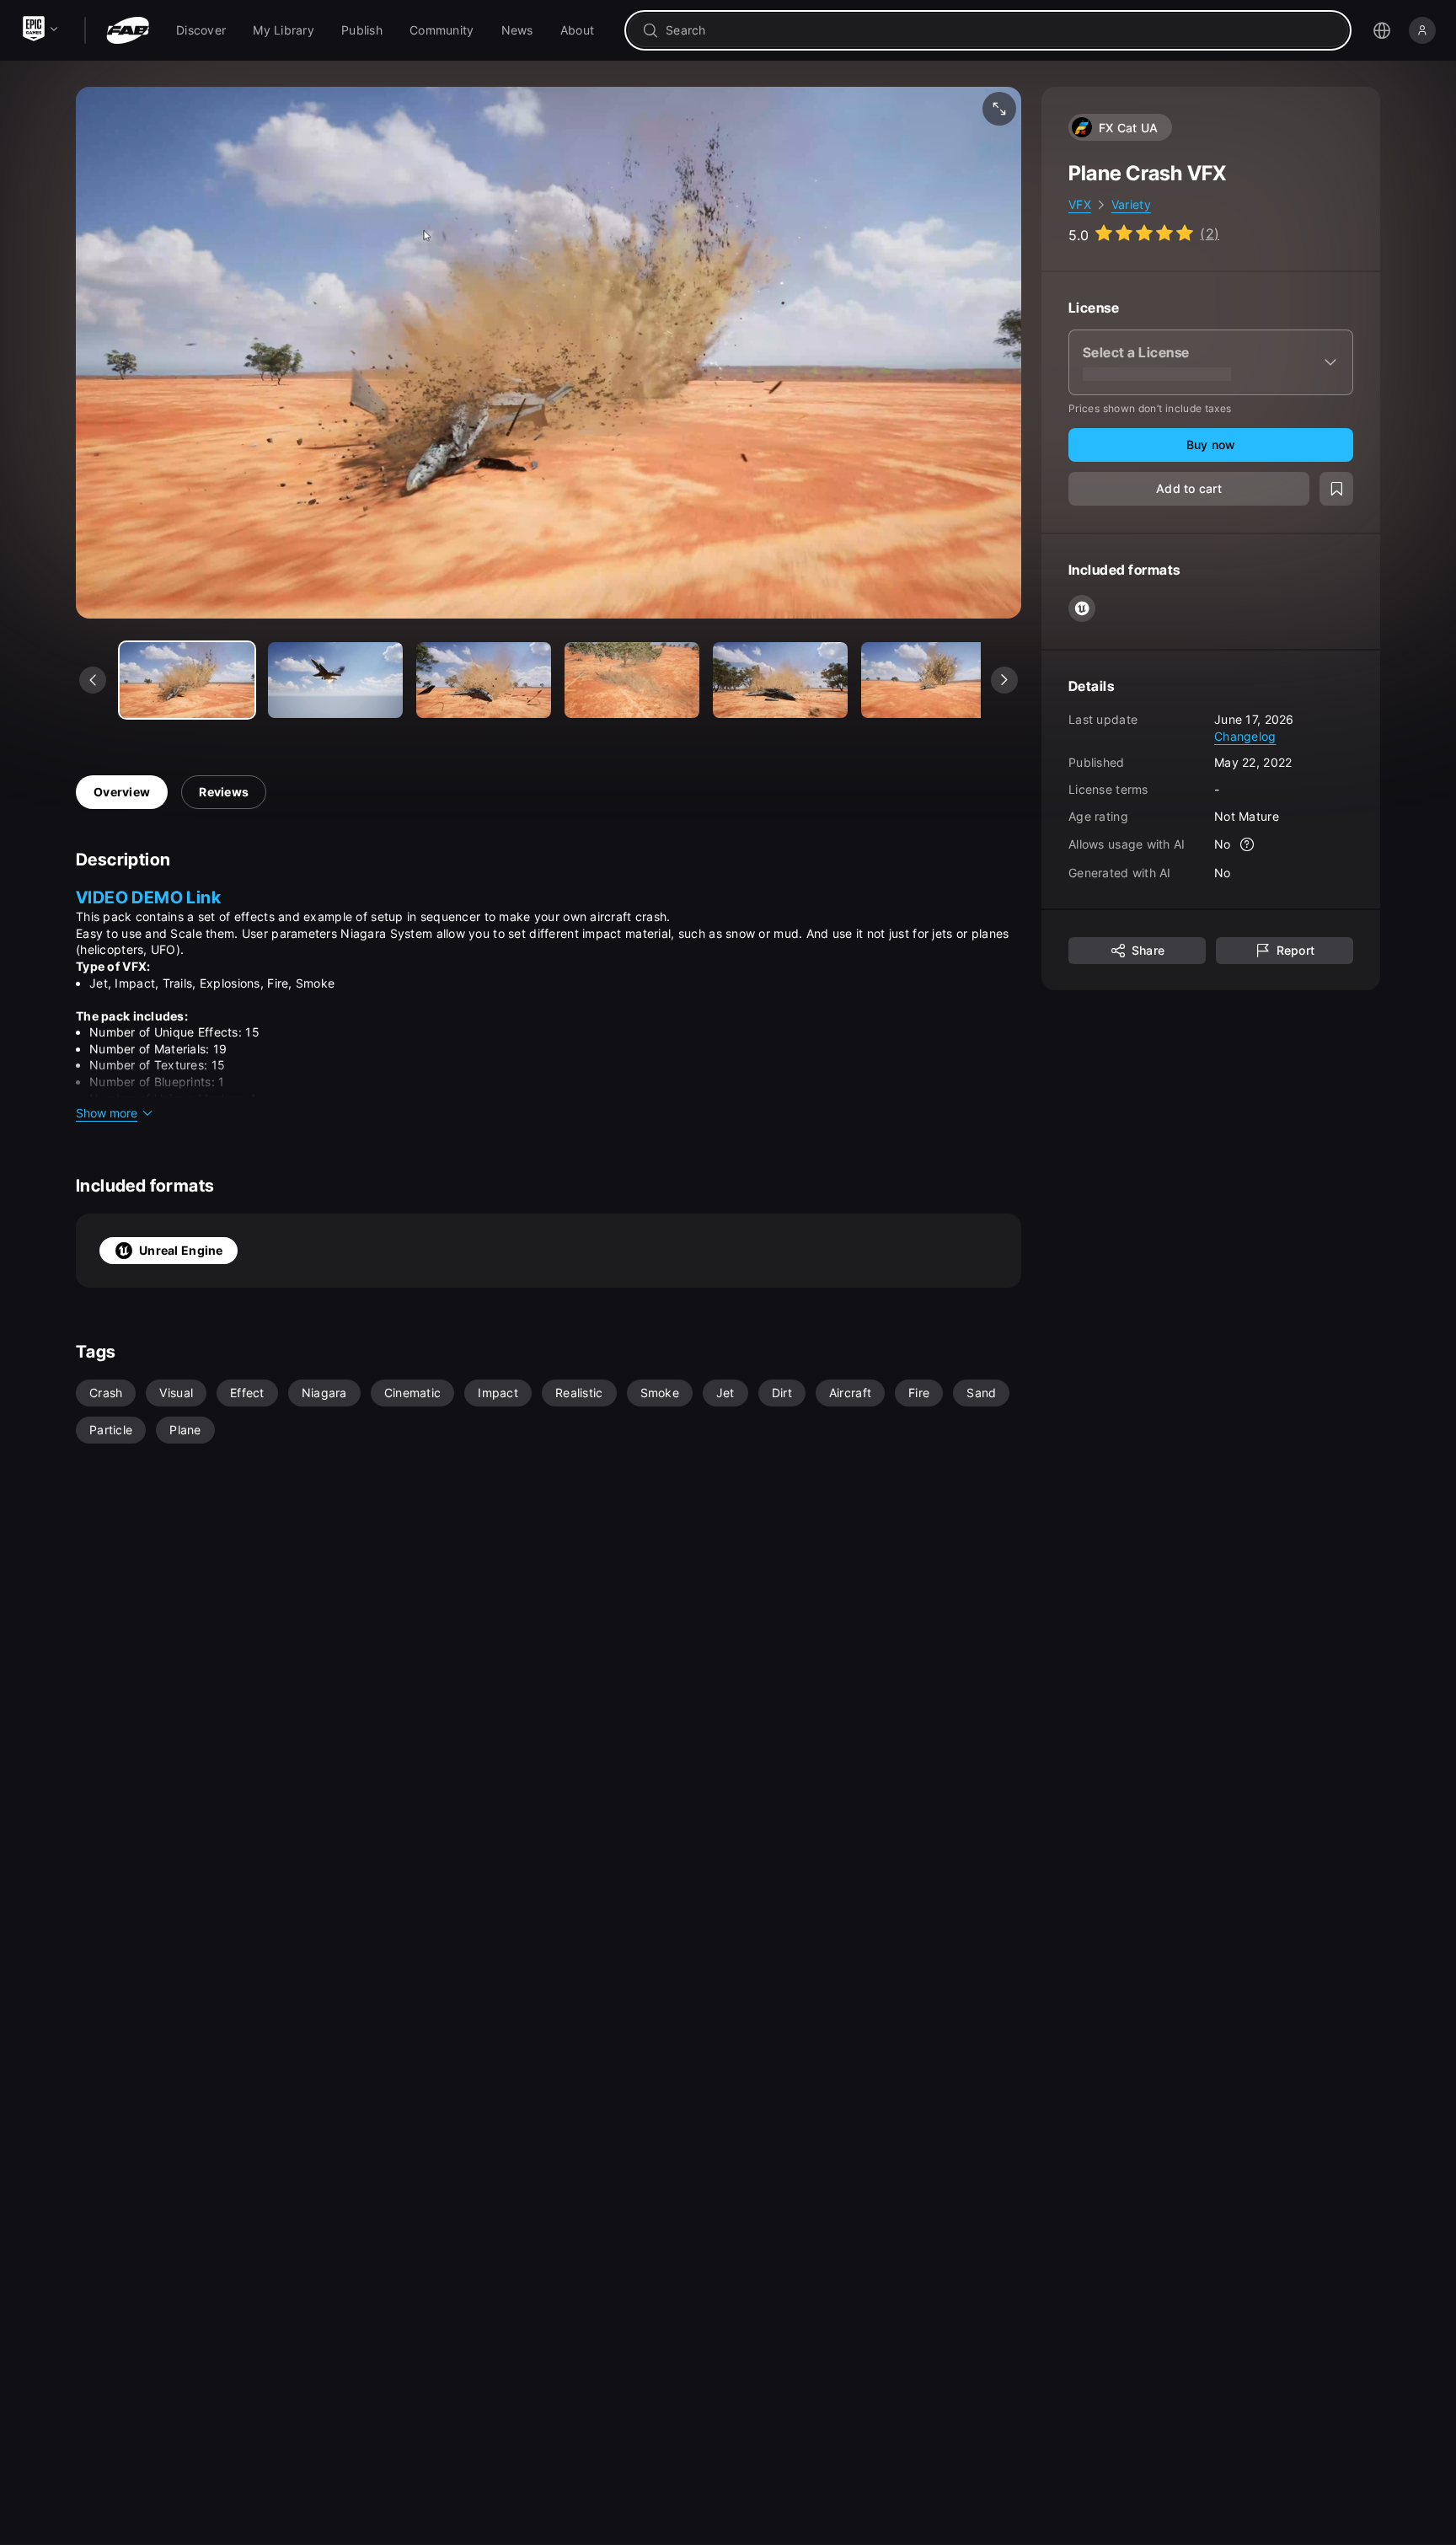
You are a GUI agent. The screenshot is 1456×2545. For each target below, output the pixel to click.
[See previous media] (93, 680)
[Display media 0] (187, 680)
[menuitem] (201, 30)
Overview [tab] (122, 792)
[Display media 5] (929, 680)
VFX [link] (1080, 204)
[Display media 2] (484, 680)
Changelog (1245, 735)
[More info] (1248, 844)
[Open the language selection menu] (1382, 30)
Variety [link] (1131, 204)
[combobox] (1000, 30)
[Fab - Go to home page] (128, 30)
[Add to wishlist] (1336, 489)
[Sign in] (1422, 30)
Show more (107, 1113)
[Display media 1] (335, 680)
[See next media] (1004, 680)
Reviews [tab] (224, 792)
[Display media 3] (632, 680)
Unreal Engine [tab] (181, 1250)
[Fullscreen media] (999, 109)
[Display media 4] (780, 680)
